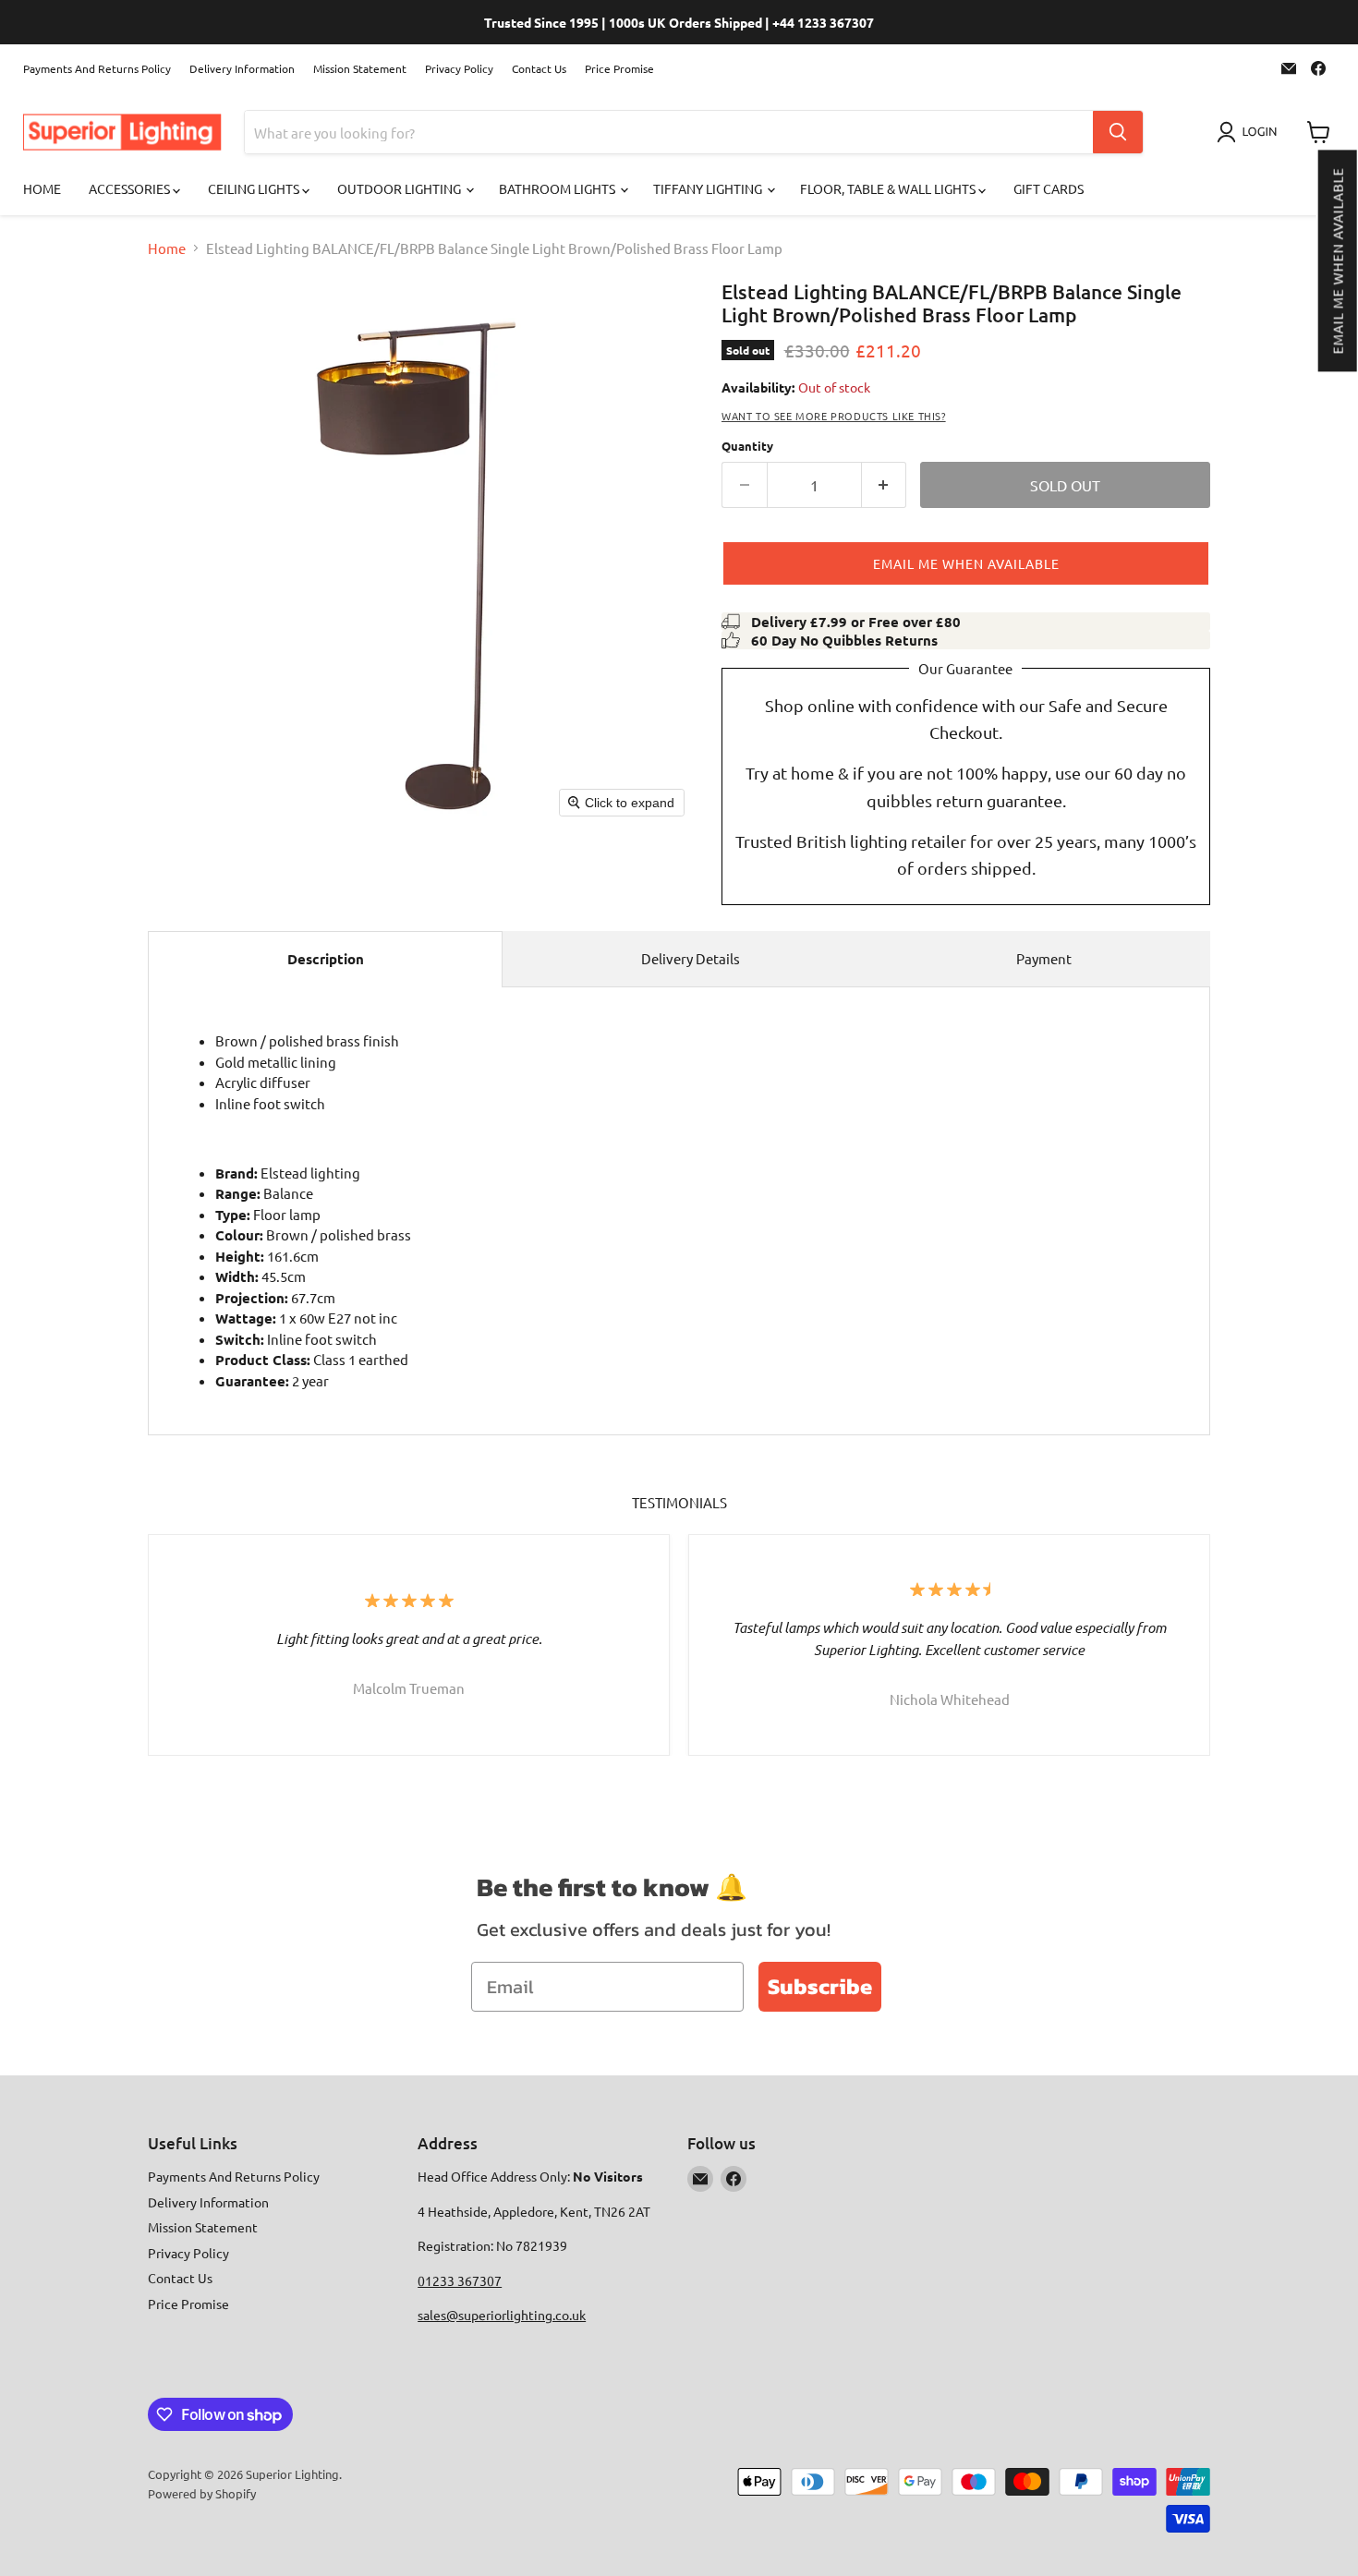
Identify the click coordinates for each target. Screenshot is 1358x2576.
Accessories (131, 188)
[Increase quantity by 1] (885, 485)
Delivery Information (242, 68)
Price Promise (619, 68)
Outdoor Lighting (400, 188)
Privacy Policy (459, 68)
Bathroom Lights (558, 188)
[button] (1337, 260)
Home (42, 188)
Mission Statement (360, 68)
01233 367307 (460, 2280)
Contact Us (539, 68)
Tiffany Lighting (709, 188)
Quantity (747, 446)
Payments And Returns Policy (97, 68)
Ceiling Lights (255, 188)
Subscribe (820, 1986)
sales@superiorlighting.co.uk (502, 2315)
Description (326, 959)
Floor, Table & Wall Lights (889, 188)
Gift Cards (1049, 188)
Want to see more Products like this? (834, 416)
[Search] (1118, 132)
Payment (1044, 958)
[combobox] (669, 132)
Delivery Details (691, 958)
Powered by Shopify (202, 2493)
